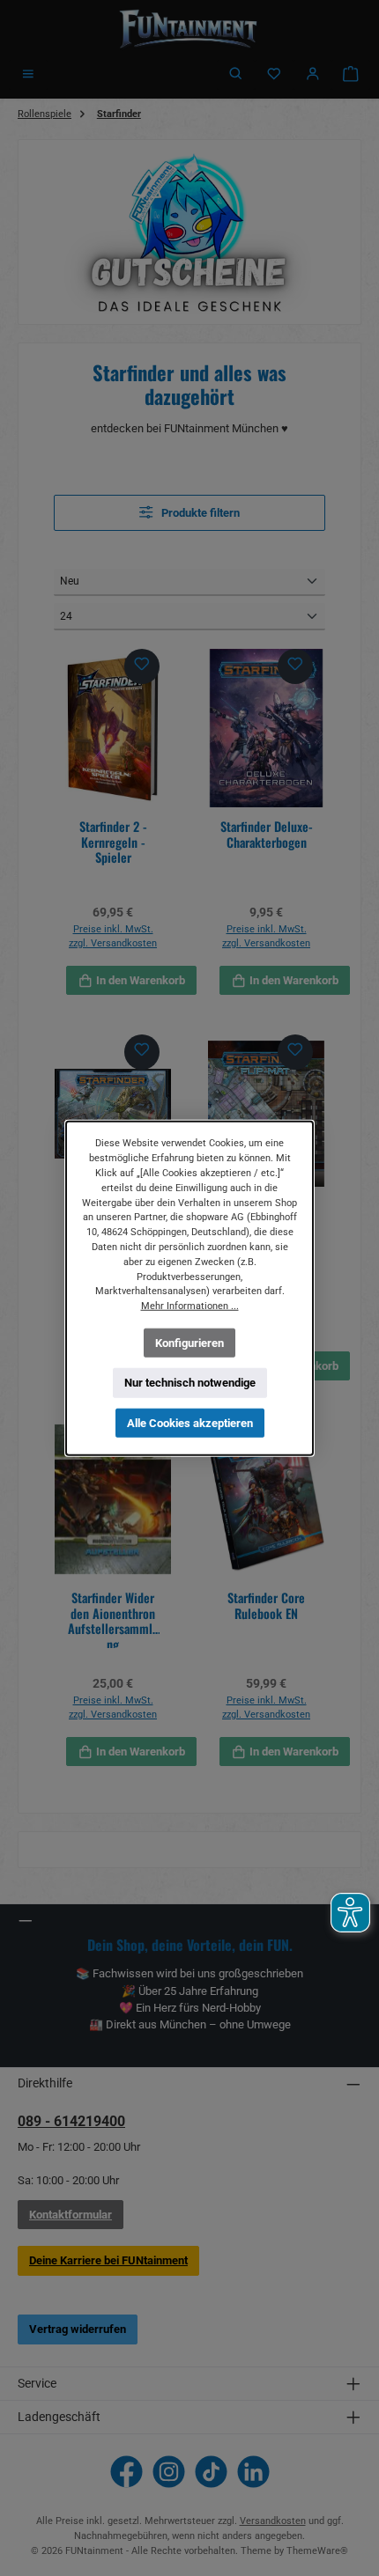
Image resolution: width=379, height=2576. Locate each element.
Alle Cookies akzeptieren (190, 1423)
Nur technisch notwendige (190, 1383)
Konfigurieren (189, 1342)
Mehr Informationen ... (190, 1306)
